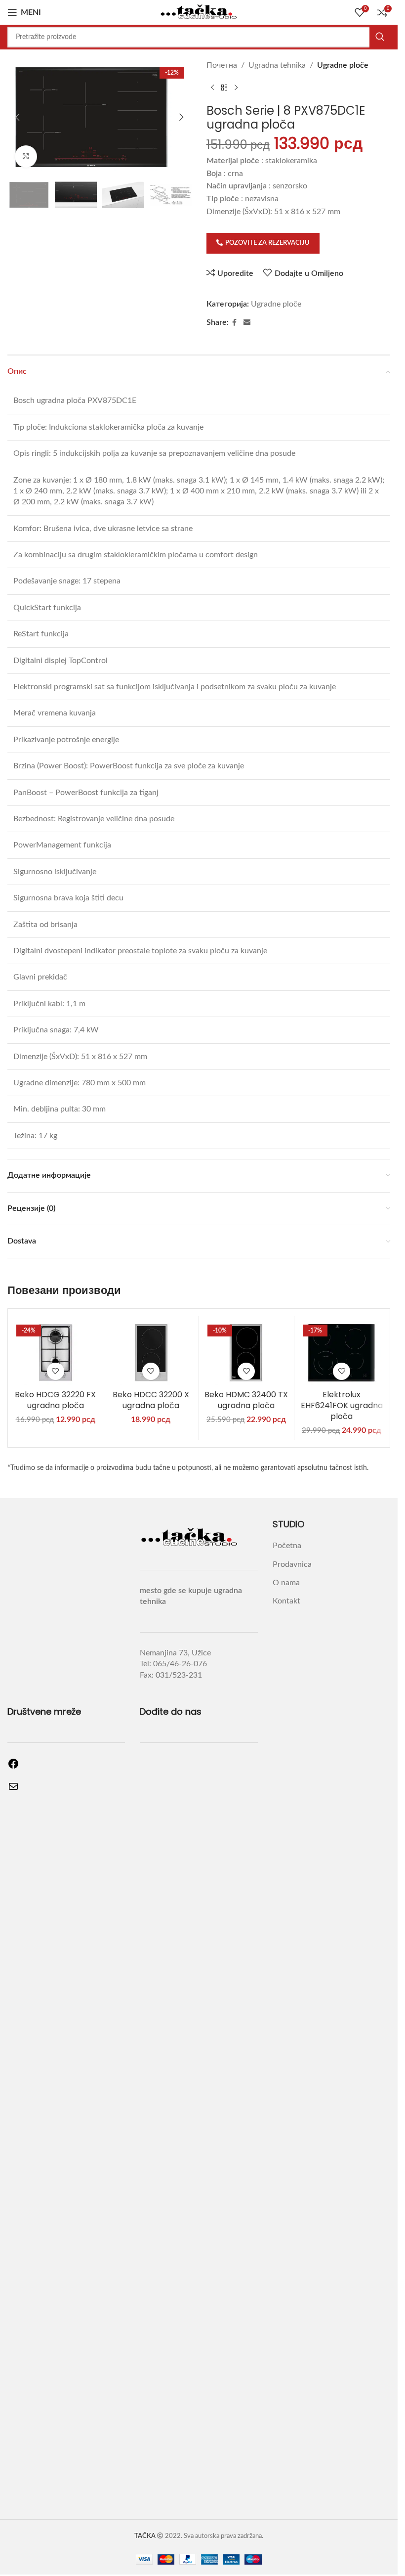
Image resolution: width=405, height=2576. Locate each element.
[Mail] (13, 1790)
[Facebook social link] (235, 323)
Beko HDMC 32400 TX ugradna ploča (246, 1400)
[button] (17, 117)
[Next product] (236, 88)
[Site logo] (199, 12)
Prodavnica (292, 1564)
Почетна (222, 65)
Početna (287, 1546)
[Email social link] (247, 323)
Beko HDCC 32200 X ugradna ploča (151, 1400)
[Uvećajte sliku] (26, 156)
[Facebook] (13, 1767)
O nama (286, 1583)
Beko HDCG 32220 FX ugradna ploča (55, 1400)
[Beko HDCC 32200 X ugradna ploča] (151, 1353)
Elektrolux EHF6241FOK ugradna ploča (342, 1406)
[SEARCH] (380, 37)
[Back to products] (224, 88)
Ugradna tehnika (277, 65)
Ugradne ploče (343, 65)
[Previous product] (212, 88)
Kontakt (286, 1601)
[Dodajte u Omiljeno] (56, 1371)
